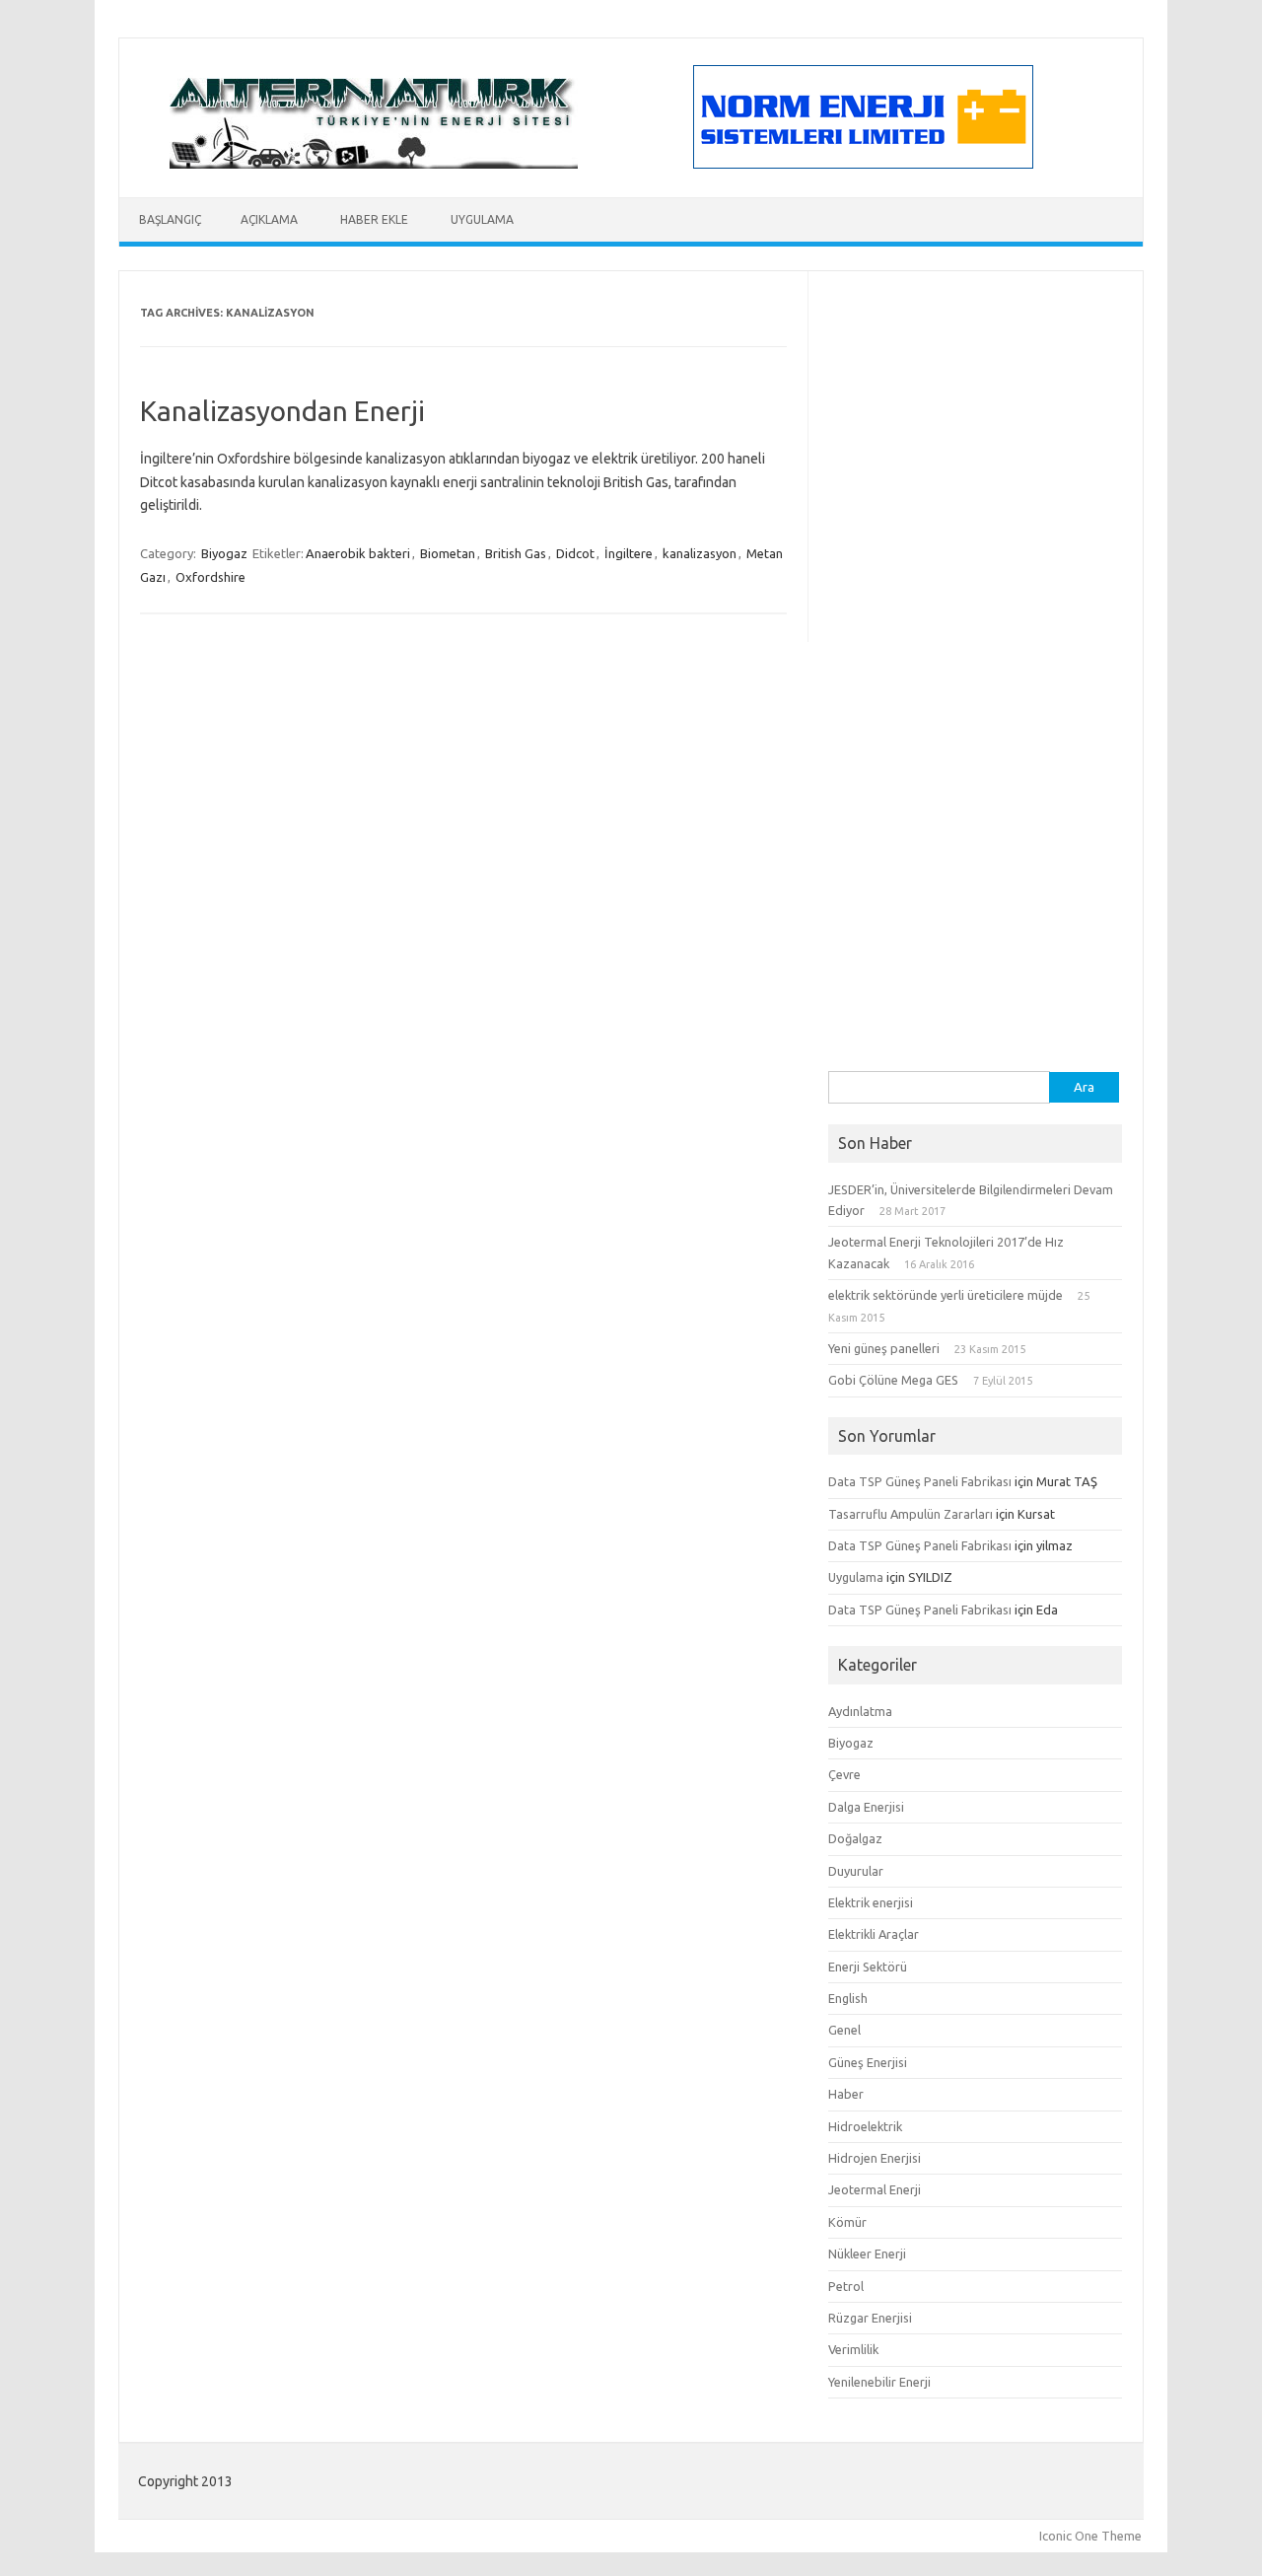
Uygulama (482, 219)
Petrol (846, 2286)
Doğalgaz (855, 1838)
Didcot (575, 553)
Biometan (448, 553)
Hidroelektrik (865, 2126)
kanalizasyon (700, 553)
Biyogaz (224, 553)
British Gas (516, 553)
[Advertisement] (975, 775)
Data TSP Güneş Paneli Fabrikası (920, 1481)
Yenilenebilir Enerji (879, 2382)
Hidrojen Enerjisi (875, 2158)
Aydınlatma (860, 1711)
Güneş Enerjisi (868, 2062)
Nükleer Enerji (867, 2254)
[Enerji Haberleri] (374, 164)
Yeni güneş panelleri (884, 1348)
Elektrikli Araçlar (874, 1934)
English (848, 1998)
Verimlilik (853, 2349)
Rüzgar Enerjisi (870, 2318)
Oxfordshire (210, 577)
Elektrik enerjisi (871, 1902)
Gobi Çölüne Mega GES (893, 1380)
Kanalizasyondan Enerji (282, 411)
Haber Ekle (374, 219)
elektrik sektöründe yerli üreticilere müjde (946, 1295)
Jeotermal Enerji (875, 2189)
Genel (844, 2030)
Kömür (847, 2222)
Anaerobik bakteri (358, 553)
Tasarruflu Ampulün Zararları (911, 1514)
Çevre (844, 1774)
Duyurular (856, 1871)
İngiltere (629, 553)
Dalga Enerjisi (866, 1807)
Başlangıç (170, 219)
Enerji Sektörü (868, 1967)
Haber (846, 2094)
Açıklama (269, 219)
